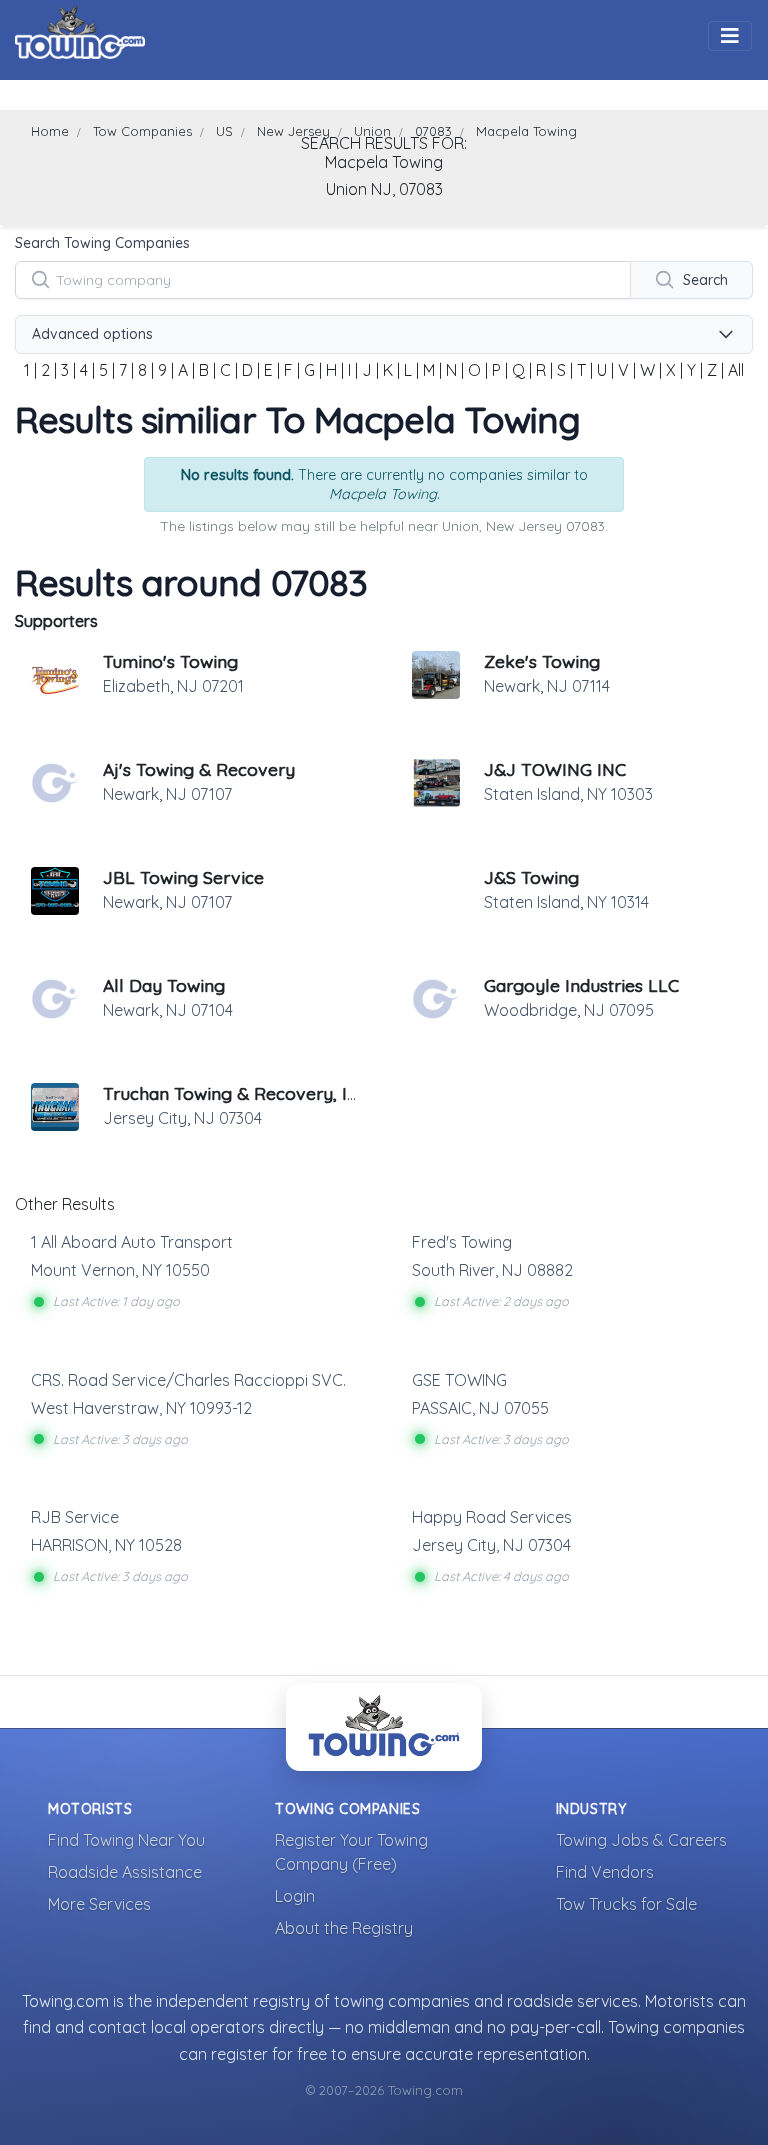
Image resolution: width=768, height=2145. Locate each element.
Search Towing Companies (102, 243)
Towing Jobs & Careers (641, 1840)
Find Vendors (605, 1872)
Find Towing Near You (126, 1840)
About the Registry (344, 1928)
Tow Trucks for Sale (626, 1904)
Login (295, 1896)
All (736, 370)
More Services (99, 1904)
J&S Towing (531, 877)
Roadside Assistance (125, 1872)
